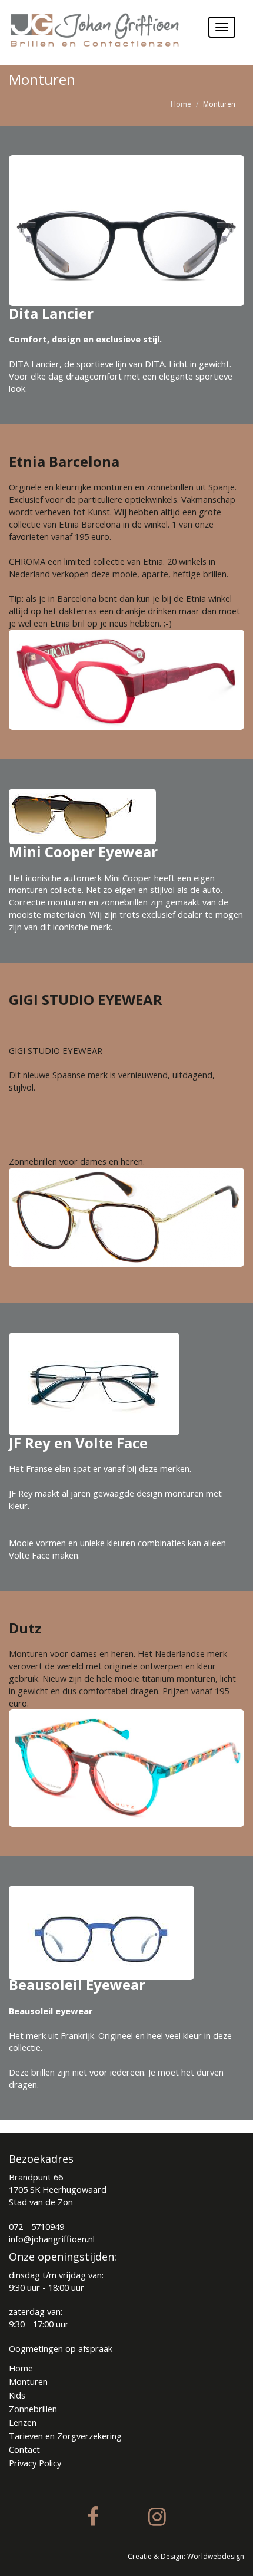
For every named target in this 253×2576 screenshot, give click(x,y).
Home (181, 104)
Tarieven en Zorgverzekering (65, 2436)
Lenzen (23, 2422)
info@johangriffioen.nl (52, 2239)
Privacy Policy (35, 2463)
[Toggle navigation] (222, 27)
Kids (17, 2395)
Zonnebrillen (33, 2409)
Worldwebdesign (216, 2556)
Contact (24, 2449)
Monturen (28, 2381)
